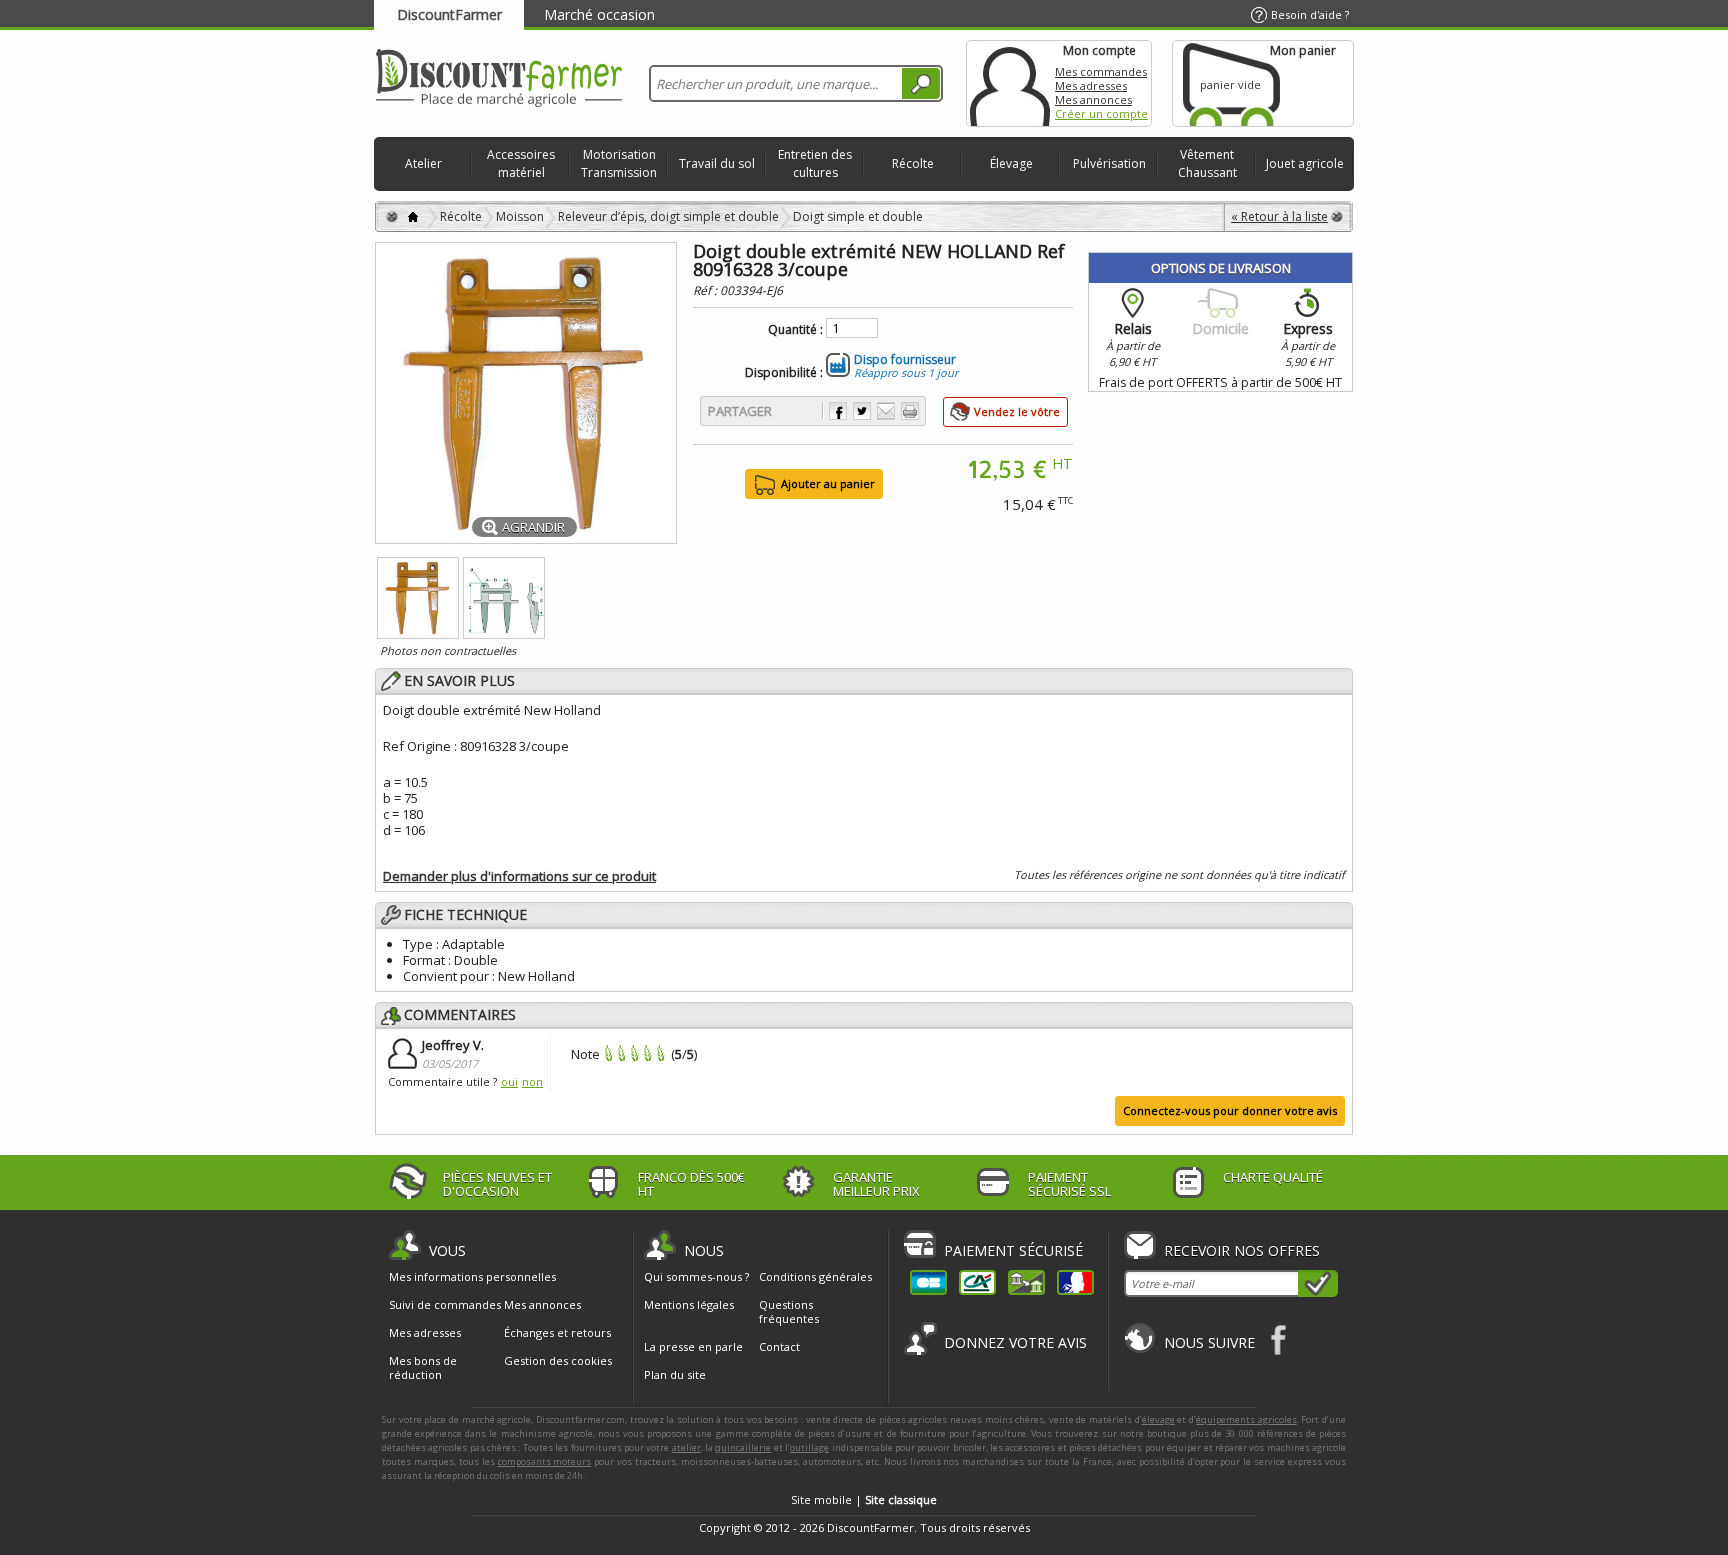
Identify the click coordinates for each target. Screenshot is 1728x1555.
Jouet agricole (1305, 163)
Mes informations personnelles (472, 1277)
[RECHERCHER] (921, 83)
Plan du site (675, 1374)
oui (509, 1081)
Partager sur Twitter (862, 411)
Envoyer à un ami (886, 411)
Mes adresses (1091, 85)
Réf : (706, 290)
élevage (1158, 1419)
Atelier (423, 163)
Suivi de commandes (445, 1305)
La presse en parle (693, 1346)
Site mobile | (864, 1499)
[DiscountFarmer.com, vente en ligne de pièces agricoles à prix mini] (499, 79)
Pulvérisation (1109, 163)
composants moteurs (545, 1461)
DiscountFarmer (449, 14)
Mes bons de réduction (423, 1368)
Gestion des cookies (558, 1361)
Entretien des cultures (815, 163)
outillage (809, 1447)
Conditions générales (815, 1276)
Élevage (1011, 163)
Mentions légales (689, 1304)
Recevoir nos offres (1242, 1250)
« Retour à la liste (1279, 216)
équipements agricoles (1246, 1419)
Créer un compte (1101, 113)
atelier (686, 1447)
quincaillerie (743, 1447)
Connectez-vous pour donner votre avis (1230, 1110)
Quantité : (795, 330)
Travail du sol (717, 163)
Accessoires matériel (521, 163)
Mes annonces (1093, 99)
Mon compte (1010, 83)
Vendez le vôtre (1017, 411)
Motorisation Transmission (619, 163)
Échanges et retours (557, 1333)
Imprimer (910, 411)
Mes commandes (1101, 71)
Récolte (913, 163)
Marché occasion (599, 14)
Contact (779, 1346)
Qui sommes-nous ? (696, 1276)
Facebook (1279, 1339)
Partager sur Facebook (838, 411)
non (532, 1081)
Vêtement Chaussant (1207, 163)
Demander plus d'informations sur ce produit (519, 876)
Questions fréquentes (789, 1311)
